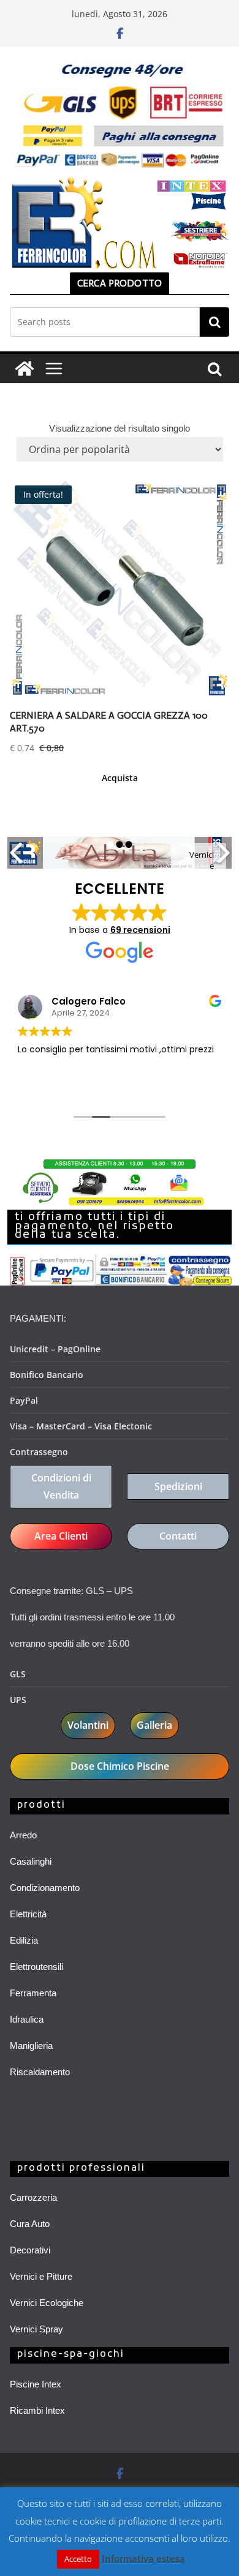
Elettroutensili (36, 1967)
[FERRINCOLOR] (25, 369)
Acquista (120, 778)
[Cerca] (214, 322)
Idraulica (27, 2019)
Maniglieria (31, 2046)
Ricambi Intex (37, 2410)
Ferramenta (33, 1993)
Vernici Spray (36, 2329)
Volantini (88, 1725)
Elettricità (28, 1914)
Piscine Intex (36, 2384)
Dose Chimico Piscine (120, 1766)
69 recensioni (140, 930)
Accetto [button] (78, 2559)
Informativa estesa (143, 2558)
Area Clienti (61, 1536)
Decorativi (30, 2250)
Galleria (154, 1725)
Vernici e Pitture (41, 2276)
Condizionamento (45, 1888)
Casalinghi (31, 1861)
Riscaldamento (40, 2072)
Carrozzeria (33, 2197)
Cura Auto (30, 2224)
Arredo (23, 1835)
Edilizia (24, 1940)
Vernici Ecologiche (47, 2303)
